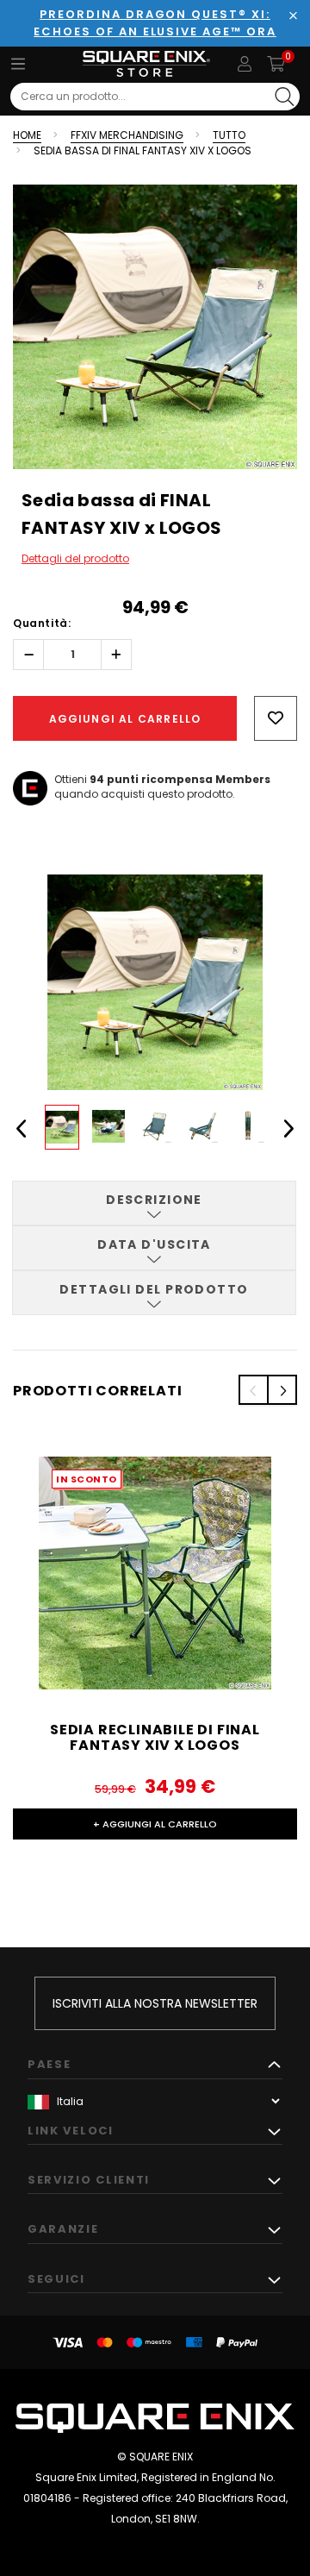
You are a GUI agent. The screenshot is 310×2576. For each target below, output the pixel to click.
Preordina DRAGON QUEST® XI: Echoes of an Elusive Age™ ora (155, 23)
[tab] (154, 1203)
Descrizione (154, 1200)
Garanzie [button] (63, 2229)
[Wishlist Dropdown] (276, 718)
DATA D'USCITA (154, 1244)
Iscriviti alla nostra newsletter (155, 2003)
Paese (49, 2064)
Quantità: (42, 623)
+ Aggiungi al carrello (155, 1824)
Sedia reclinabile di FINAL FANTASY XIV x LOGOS (155, 1737)
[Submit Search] (285, 97)
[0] (276, 64)
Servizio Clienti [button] (89, 2180)
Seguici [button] (56, 2279)
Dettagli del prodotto (75, 558)
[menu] (18, 64)
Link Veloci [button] (71, 2131)
